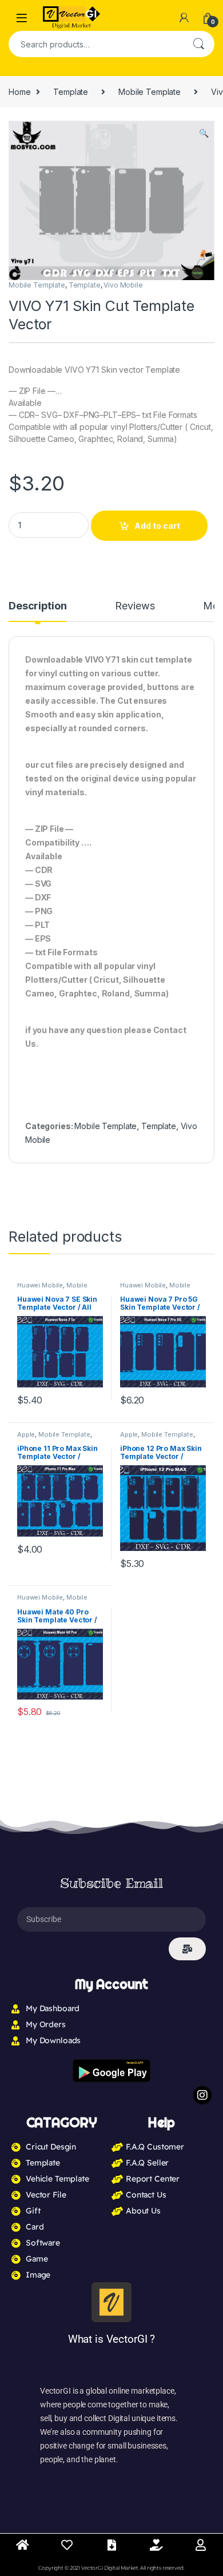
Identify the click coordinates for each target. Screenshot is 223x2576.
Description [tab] (37, 606)
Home (19, 92)
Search (198, 44)
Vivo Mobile (123, 285)
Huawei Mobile (40, 1285)
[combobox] (95, 44)
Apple (26, 1434)
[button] (204, 133)
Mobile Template (150, 92)
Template (71, 92)
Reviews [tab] (135, 606)
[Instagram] (202, 2095)
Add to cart (157, 526)
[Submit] (187, 1949)
